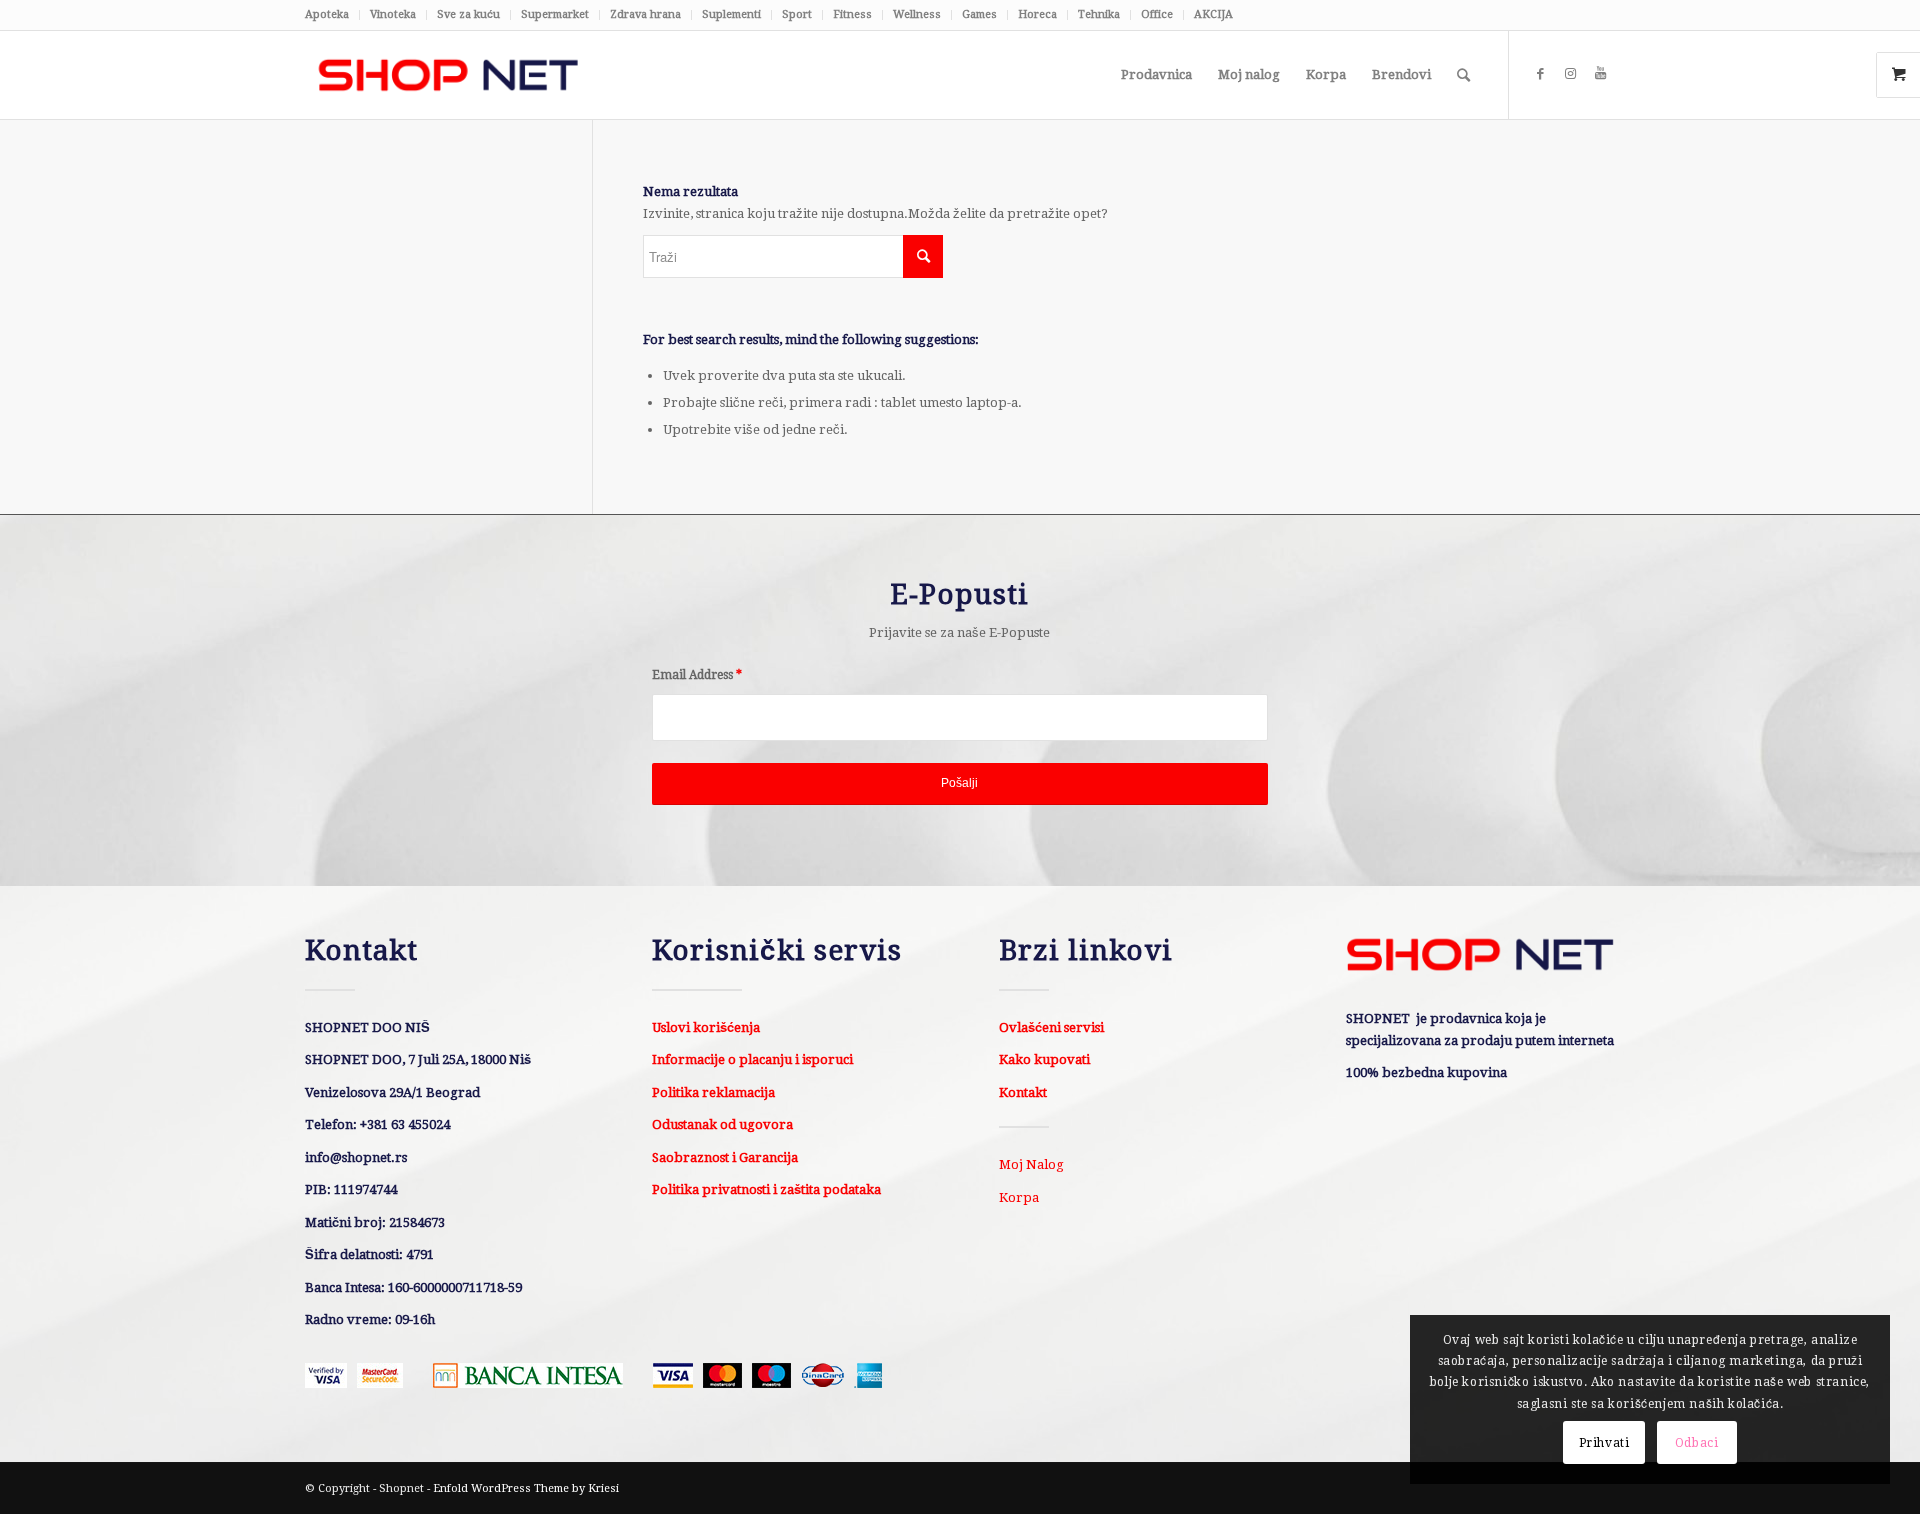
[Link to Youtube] (1600, 74)
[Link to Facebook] (1540, 74)
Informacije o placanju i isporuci (752, 1059)
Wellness (917, 14)
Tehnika (1099, 14)
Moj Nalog (1031, 1164)
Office (1157, 14)
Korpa (1019, 1197)
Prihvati (1604, 1443)
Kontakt (1023, 1092)
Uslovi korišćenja (706, 1027)
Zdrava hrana (645, 14)
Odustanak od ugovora (722, 1124)
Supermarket (555, 14)
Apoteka (327, 14)
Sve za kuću (468, 14)
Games (979, 14)
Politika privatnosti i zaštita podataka (766, 1189)
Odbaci (1697, 1443)
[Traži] (1463, 75)
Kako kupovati (1044, 1059)
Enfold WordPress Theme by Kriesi (526, 1488)
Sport (797, 14)
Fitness (852, 14)
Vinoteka (393, 14)
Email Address (697, 675)
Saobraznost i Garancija (725, 1157)
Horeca (1037, 14)
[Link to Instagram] (1570, 74)
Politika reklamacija (713, 1092)
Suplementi (731, 14)
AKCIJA (1213, 14)
